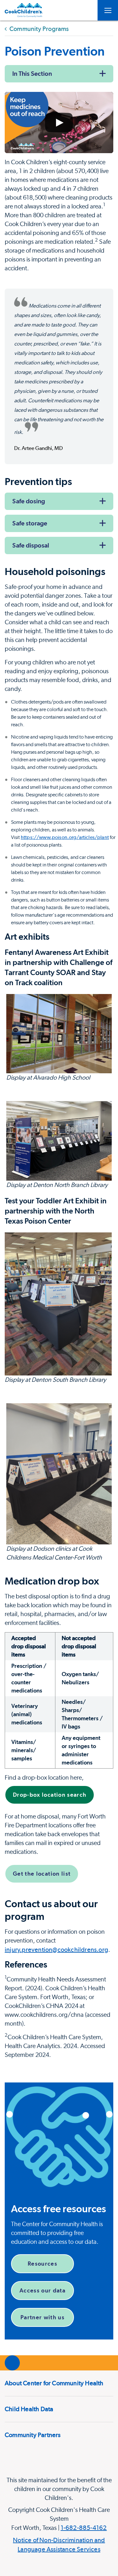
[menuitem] (59, 2383)
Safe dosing (29, 501)
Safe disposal (31, 545)
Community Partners (33, 2435)
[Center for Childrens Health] (24, 10)
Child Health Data (29, 2409)
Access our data (42, 2290)
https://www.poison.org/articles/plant (65, 837)
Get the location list (42, 1874)
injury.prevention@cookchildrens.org (56, 1950)
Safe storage (30, 523)
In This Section (32, 74)
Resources (42, 2264)
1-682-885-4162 (84, 2528)
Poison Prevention (55, 51)
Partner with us (42, 2317)
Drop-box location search (50, 1795)
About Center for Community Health (54, 2383)
